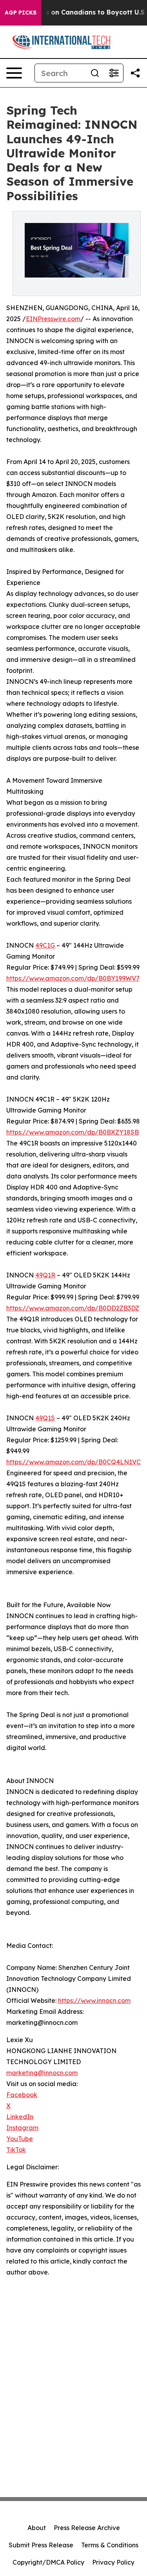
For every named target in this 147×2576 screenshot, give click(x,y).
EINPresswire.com (53, 319)
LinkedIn (20, 2117)
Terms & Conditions (110, 2545)
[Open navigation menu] (14, 73)
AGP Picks (21, 13)
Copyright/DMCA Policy (48, 2562)
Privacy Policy (113, 2562)
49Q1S (45, 1418)
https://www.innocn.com (94, 2001)
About (37, 2528)
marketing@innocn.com (42, 2073)
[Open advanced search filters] (114, 73)
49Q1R (45, 1275)
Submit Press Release (41, 2545)
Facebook (22, 2095)
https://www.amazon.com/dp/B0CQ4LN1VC (73, 1462)
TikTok (16, 2150)
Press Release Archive (87, 2528)
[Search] (95, 73)
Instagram (22, 2128)
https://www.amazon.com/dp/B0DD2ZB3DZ (73, 1308)
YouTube (20, 2139)
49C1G (45, 945)
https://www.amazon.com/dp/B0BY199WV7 (73, 978)
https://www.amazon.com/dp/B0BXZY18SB (73, 1132)
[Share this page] (135, 73)
